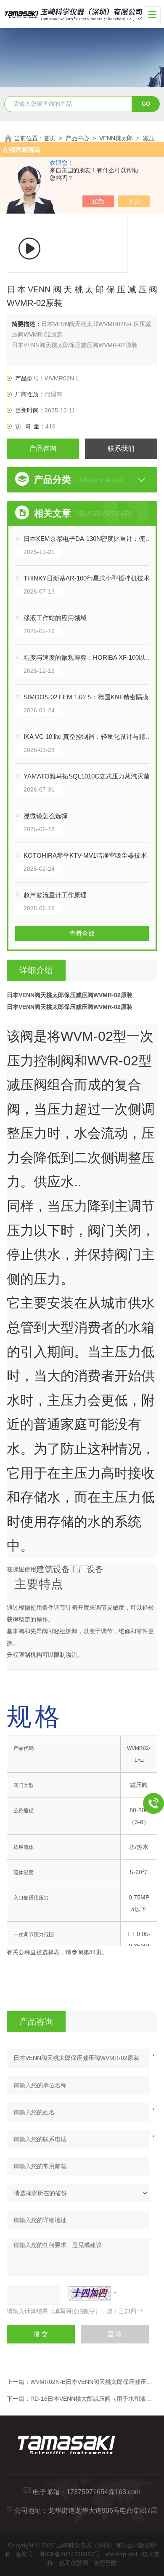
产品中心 (77, 138)
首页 (50, 138)
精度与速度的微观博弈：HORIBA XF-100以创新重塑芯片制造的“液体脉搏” (91, 657)
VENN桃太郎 (116, 138)
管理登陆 (105, 2563)
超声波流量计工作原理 (55, 895)
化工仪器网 (74, 2563)
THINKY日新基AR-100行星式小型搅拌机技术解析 (91, 578)
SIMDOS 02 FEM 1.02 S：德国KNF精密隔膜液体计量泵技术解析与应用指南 (91, 697)
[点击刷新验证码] (90, 2293)
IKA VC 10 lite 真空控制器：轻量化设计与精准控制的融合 (91, 737)
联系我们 (121, 448)
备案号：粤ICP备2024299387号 (58, 2554)
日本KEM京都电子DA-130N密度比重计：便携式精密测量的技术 (91, 539)
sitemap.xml (121, 2554)
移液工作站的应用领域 (55, 618)
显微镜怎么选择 (46, 816)
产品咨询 (43, 448)
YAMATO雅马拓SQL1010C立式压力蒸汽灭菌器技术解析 (91, 776)
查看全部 (82, 933)
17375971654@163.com (103, 2492)
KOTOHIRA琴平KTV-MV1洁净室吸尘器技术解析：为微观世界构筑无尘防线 (91, 855)
